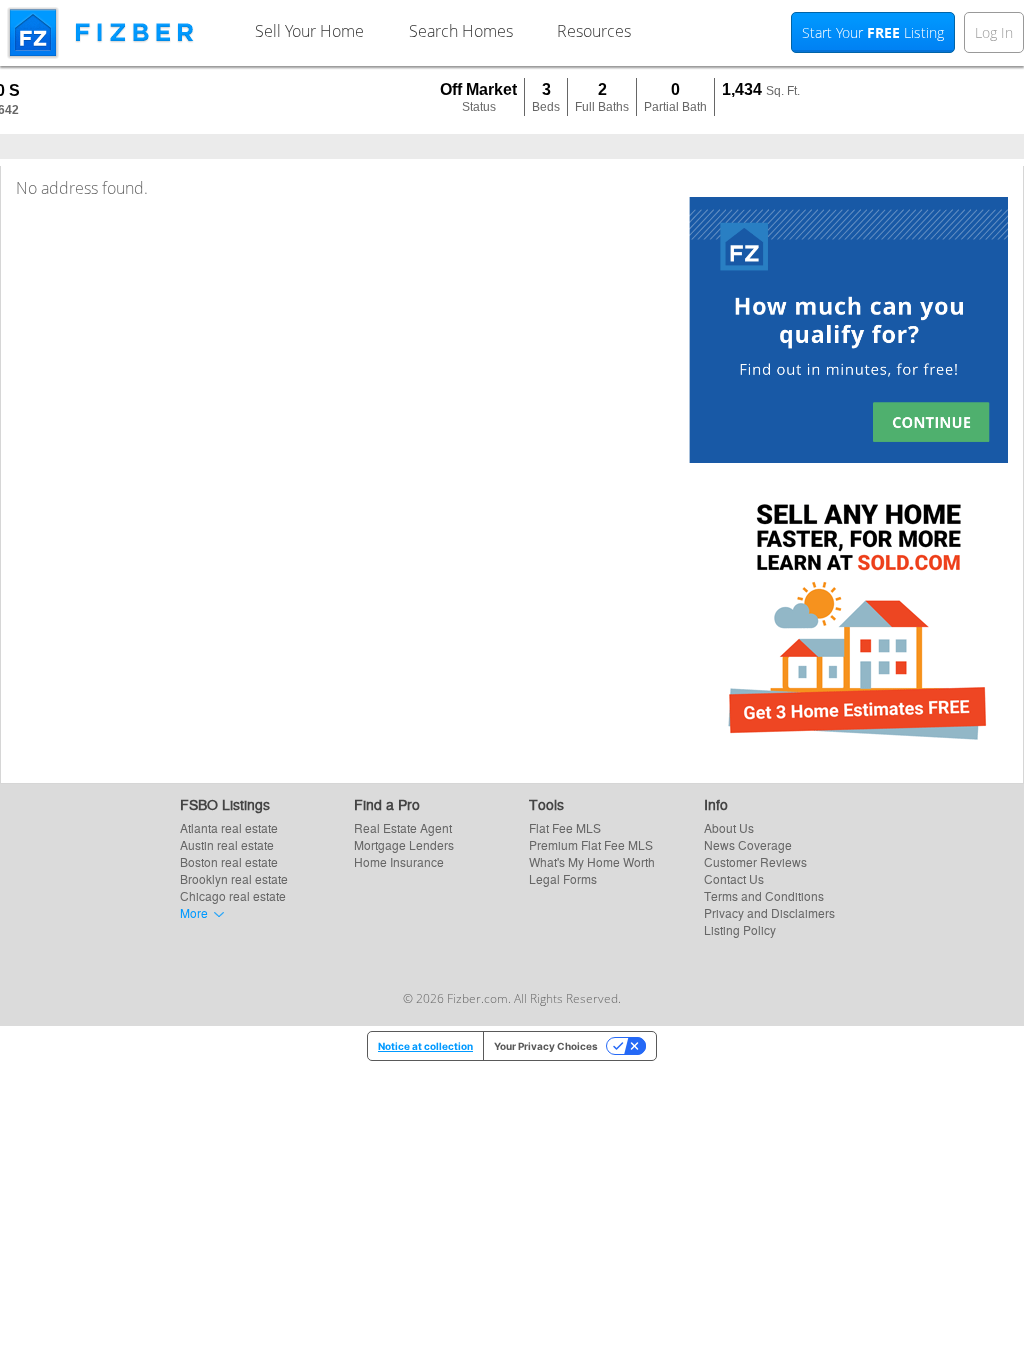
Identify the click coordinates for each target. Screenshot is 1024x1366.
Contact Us (734, 878)
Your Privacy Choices (546, 1046)
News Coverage (748, 844)
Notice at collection (425, 1046)
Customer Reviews (755, 861)
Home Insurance (399, 861)
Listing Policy (740, 929)
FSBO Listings (225, 804)
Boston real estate (229, 861)
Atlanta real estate (229, 827)
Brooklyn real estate (234, 878)
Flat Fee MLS (565, 827)
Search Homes (461, 31)
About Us (729, 827)
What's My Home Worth (592, 861)
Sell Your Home (309, 31)
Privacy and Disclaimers (769, 912)
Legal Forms (563, 878)
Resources (594, 31)
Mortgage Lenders (404, 844)
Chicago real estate (233, 895)
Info (716, 804)
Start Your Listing (873, 32)
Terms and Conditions (764, 895)
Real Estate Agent (403, 827)
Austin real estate (227, 844)
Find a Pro (387, 804)
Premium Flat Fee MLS (591, 844)
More (194, 912)
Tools (546, 804)
